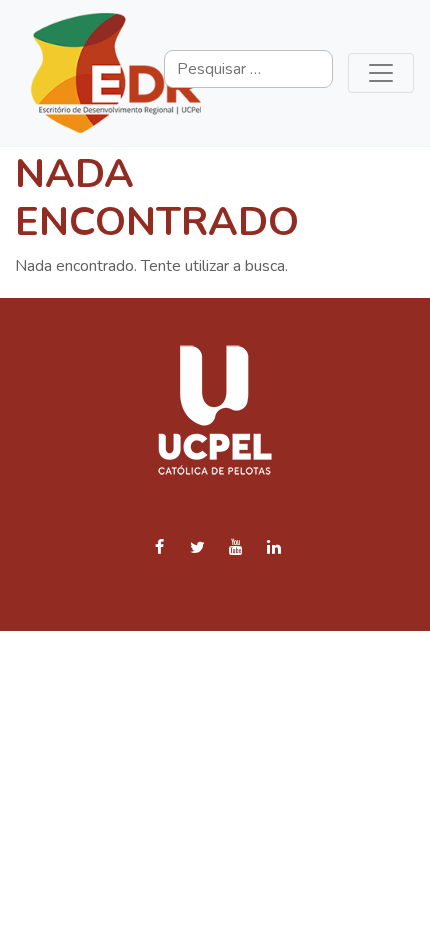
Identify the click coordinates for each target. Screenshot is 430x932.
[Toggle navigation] (381, 73)
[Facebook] (159, 548)
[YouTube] (235, 548)
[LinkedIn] (273, 548)
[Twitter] (197, 548)
